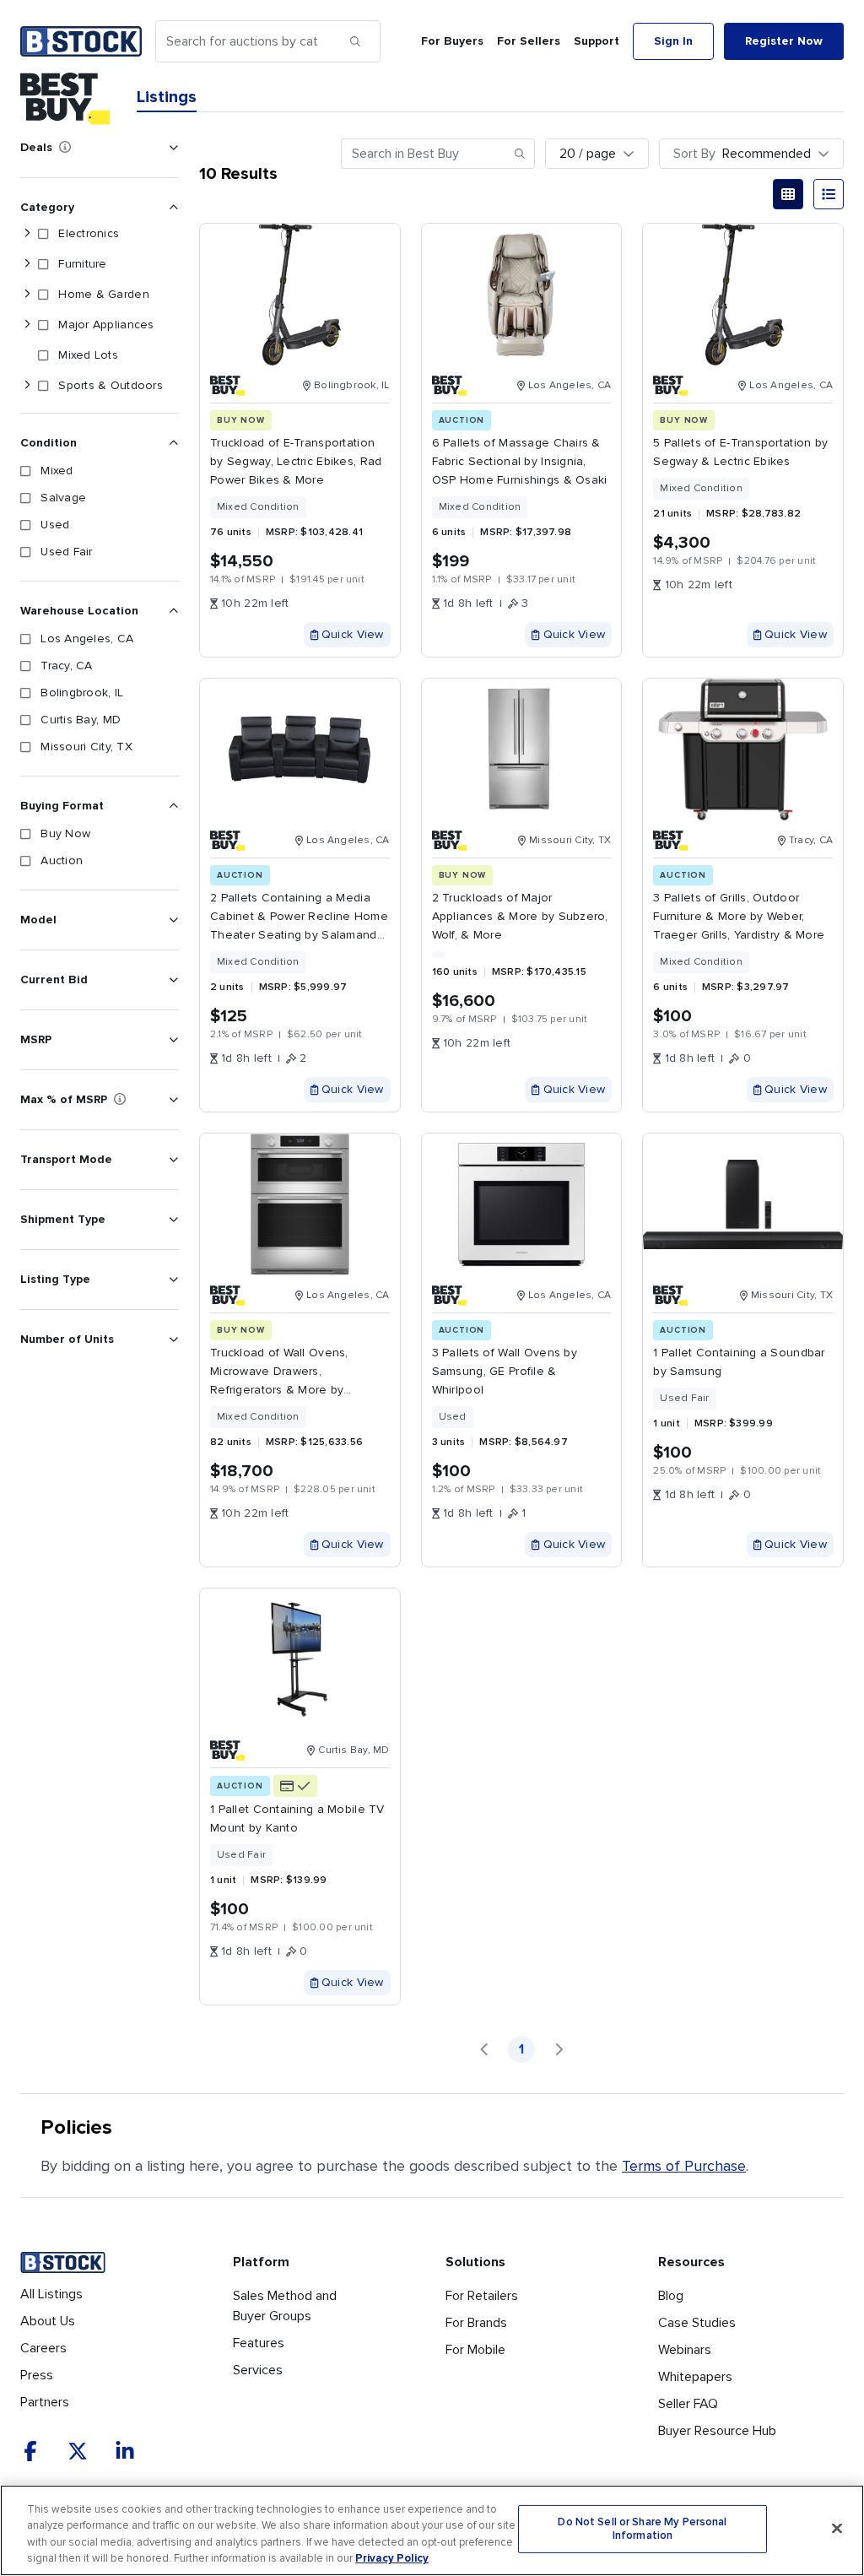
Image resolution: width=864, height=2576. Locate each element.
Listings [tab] (167, 97)
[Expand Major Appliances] (27, 325)
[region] (432, 2530)
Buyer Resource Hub (717, 2431)
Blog (671, 2296)
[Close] (837, 2528)
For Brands (476, 2323)
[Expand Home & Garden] (27, 295)
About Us (48, 2321)
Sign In (673, 41)
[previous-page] (484, 2049)
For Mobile (475, 2350)
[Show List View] (829, 194)
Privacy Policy (392, 2558)
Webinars (685, 2350)
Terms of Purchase (684, 2166)
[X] (78, 2451)
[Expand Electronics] (27, 234)
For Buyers (452, 41)
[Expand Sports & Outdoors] (27, 386)
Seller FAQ (688, 2404)
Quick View (353, 634)
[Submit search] (355, 41)
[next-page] (559, 2049)
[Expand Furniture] (27, 264)
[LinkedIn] (125, 2451)
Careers (43, 2348)
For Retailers (482, 2296)
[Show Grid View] (788, 194)
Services (258, 2370)
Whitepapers (695, 2377)
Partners (45, 2402)
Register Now (784, 41)
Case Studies (697, 2323)
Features (259, 2343)
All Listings (51, 2294)
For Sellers (529, 41)
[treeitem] (96, 234)
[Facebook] (30, 2451)
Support (597, 41)
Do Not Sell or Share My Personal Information (642, 2529)
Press (37, 2375)
